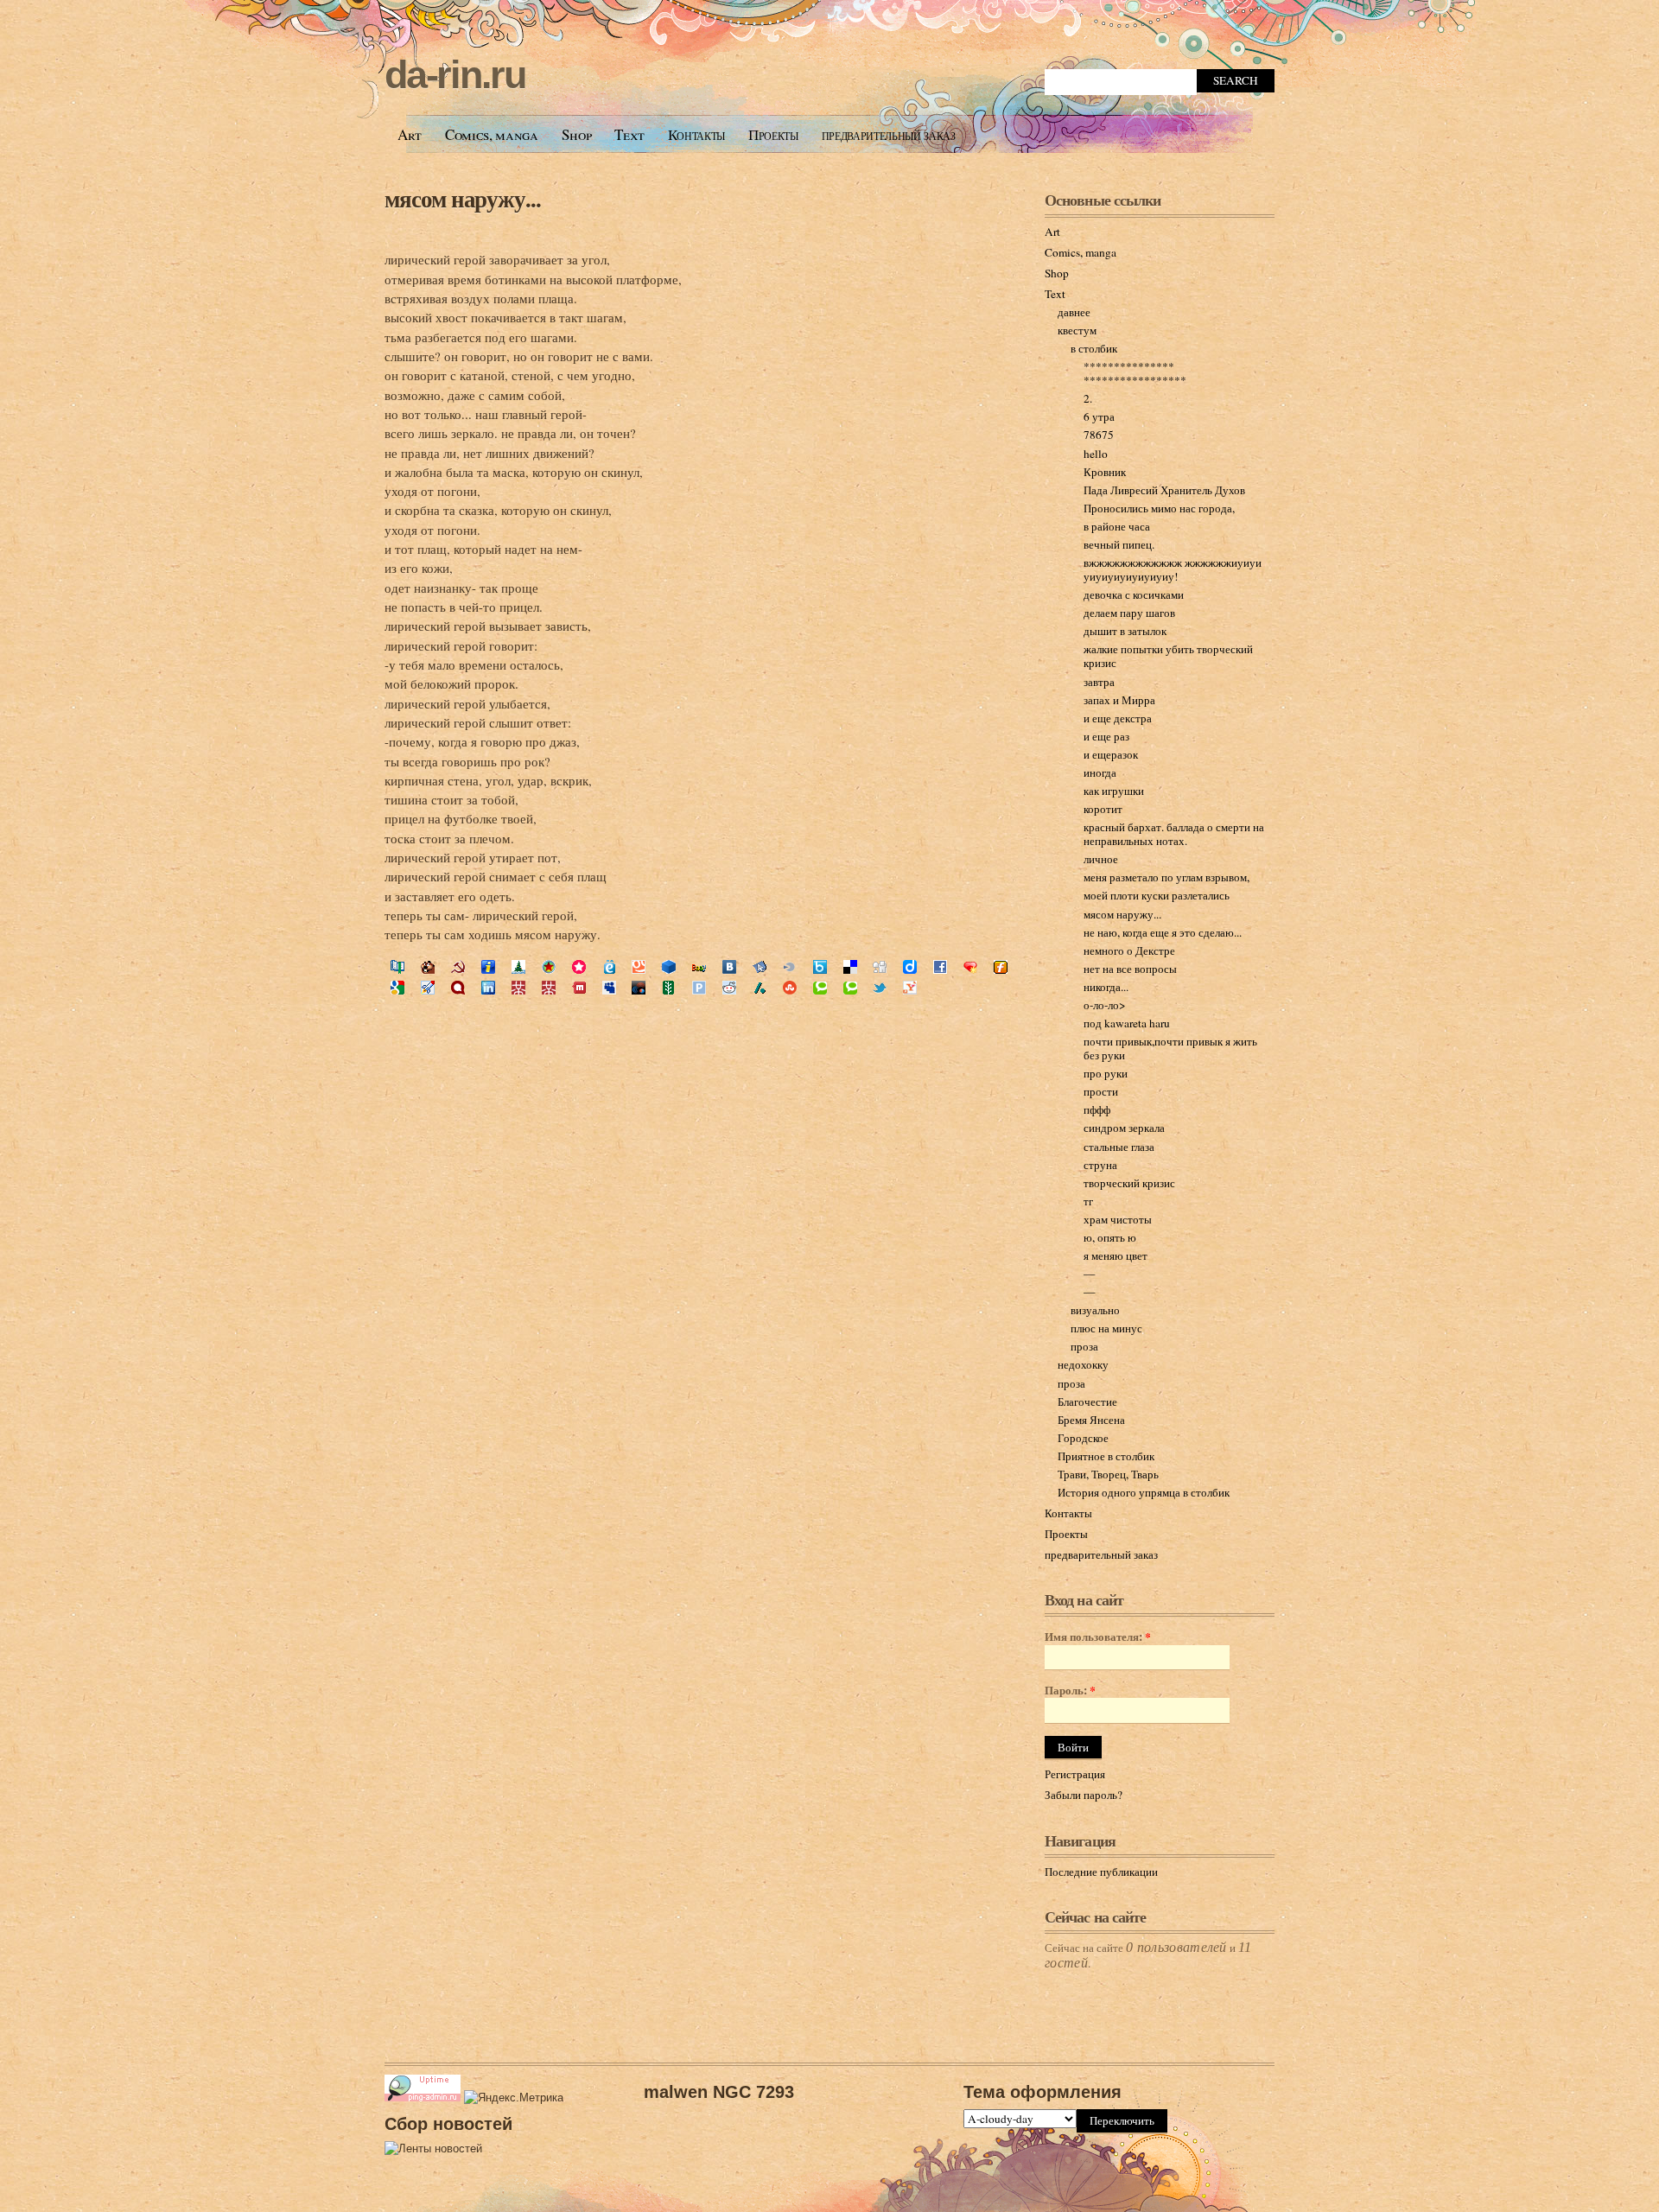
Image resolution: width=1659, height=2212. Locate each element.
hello (1096, 454)
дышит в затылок (1125, 631)
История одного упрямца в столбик (1144, 1492)
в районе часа (1117, 526)
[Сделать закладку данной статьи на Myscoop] (639, 969)
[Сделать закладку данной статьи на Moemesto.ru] (609, 969)
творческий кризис (1129, 1183)
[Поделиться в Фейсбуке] (940, 969)
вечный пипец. (1119, 544)
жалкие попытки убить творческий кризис (1168, 656)
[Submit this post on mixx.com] (579, 989)
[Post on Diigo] (910, 969)
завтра (1099, 682)
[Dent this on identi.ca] (458, 989)
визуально (1095, 1310)
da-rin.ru (455, 75)
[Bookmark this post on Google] (397, 989)
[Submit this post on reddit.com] (729, 989)
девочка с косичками (1134, 594)
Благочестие (1087, 1402)
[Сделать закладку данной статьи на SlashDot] (760, 989)
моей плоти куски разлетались (1157, 895)
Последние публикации (1101, 1872)
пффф (1097, 1109)
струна (1100, 1165)
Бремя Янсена (1091, 1420)
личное (1101, 859)
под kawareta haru (1127, 1023)
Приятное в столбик (1106, 1456)
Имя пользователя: (1098, 1637)
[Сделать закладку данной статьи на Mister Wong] (518, 989)
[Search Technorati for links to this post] (850, 989)
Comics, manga (492, 134)
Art (410, 134)
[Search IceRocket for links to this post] (428, 989)
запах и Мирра (1119, 700)
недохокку (1083, 1364)
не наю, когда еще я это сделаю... (1163, 932)
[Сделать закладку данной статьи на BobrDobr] (428, 969)
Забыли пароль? (1084, 1795)
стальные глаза (1119, 1147)
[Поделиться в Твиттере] (880, 989)
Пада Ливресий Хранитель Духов (1164, 490)
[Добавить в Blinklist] (790, 969)
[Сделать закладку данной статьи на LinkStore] (518, 969)
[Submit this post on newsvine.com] (669, 989)
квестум (1077, 330)
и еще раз (1106, 736)
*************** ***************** (1135, 373)
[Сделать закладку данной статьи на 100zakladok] (397, 969)
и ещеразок (1111, 754)
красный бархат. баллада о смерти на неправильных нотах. (1174, 834)
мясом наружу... (463, 198)
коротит (1103, 809)
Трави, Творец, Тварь (1108, 1474)
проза (1084, 1346)
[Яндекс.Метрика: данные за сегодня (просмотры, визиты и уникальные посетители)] (514, 2098)
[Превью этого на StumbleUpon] (790, 989)
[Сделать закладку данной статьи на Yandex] (760, 969)
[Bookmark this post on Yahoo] (910, 989)
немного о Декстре (1129, 950)
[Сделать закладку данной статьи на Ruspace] (669, 969)
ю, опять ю (1110, 1237)
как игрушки (1114, 791)
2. (1088, 398)
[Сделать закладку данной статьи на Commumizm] (458, 969)
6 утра (1099, 416)
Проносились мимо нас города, (1159, 508)
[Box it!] (820, 969)
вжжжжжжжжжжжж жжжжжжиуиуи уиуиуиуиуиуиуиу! (1173, 569)
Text (629, 134)
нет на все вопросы (1130, 969)
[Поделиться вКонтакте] (729, 969)
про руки (1106, 1073)
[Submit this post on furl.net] (1001, 969)
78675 (1099, 435)
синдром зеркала (1124, 1128)
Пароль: (1070, 1691)
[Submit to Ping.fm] (699, 989)
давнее (1074, 312)
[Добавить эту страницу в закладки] (970, 969)
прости (1101, 1091)
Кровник (1105, 472)
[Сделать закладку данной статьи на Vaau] (699, 969)
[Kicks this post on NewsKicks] (639, 989)
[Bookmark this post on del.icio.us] (850, 969)
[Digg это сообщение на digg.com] (880, 969)
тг (1088, 1201)
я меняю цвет (1116, 1255)
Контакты (696, 134)
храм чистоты (1118, 1219)
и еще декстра (1118, 718)
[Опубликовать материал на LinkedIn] (488, 989)
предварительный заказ (889, 134)
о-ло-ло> (1105, 1005)
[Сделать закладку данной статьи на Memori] (579, 969)
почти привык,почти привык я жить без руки (1170, 1048)
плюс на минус (1106, 1328)
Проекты (773, 134)
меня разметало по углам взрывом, (1166, 877)
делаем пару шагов (1129, 613)
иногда (1100, 772)
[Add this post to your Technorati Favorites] (820, 989)
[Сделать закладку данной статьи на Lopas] (549, 969)
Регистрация (1075, 1774)
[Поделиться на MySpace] (609, 989)
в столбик (1094, 348)
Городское (1083, 1438)
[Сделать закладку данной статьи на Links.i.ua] (488, 969)
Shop (577, 134)
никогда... (1106, 987)
